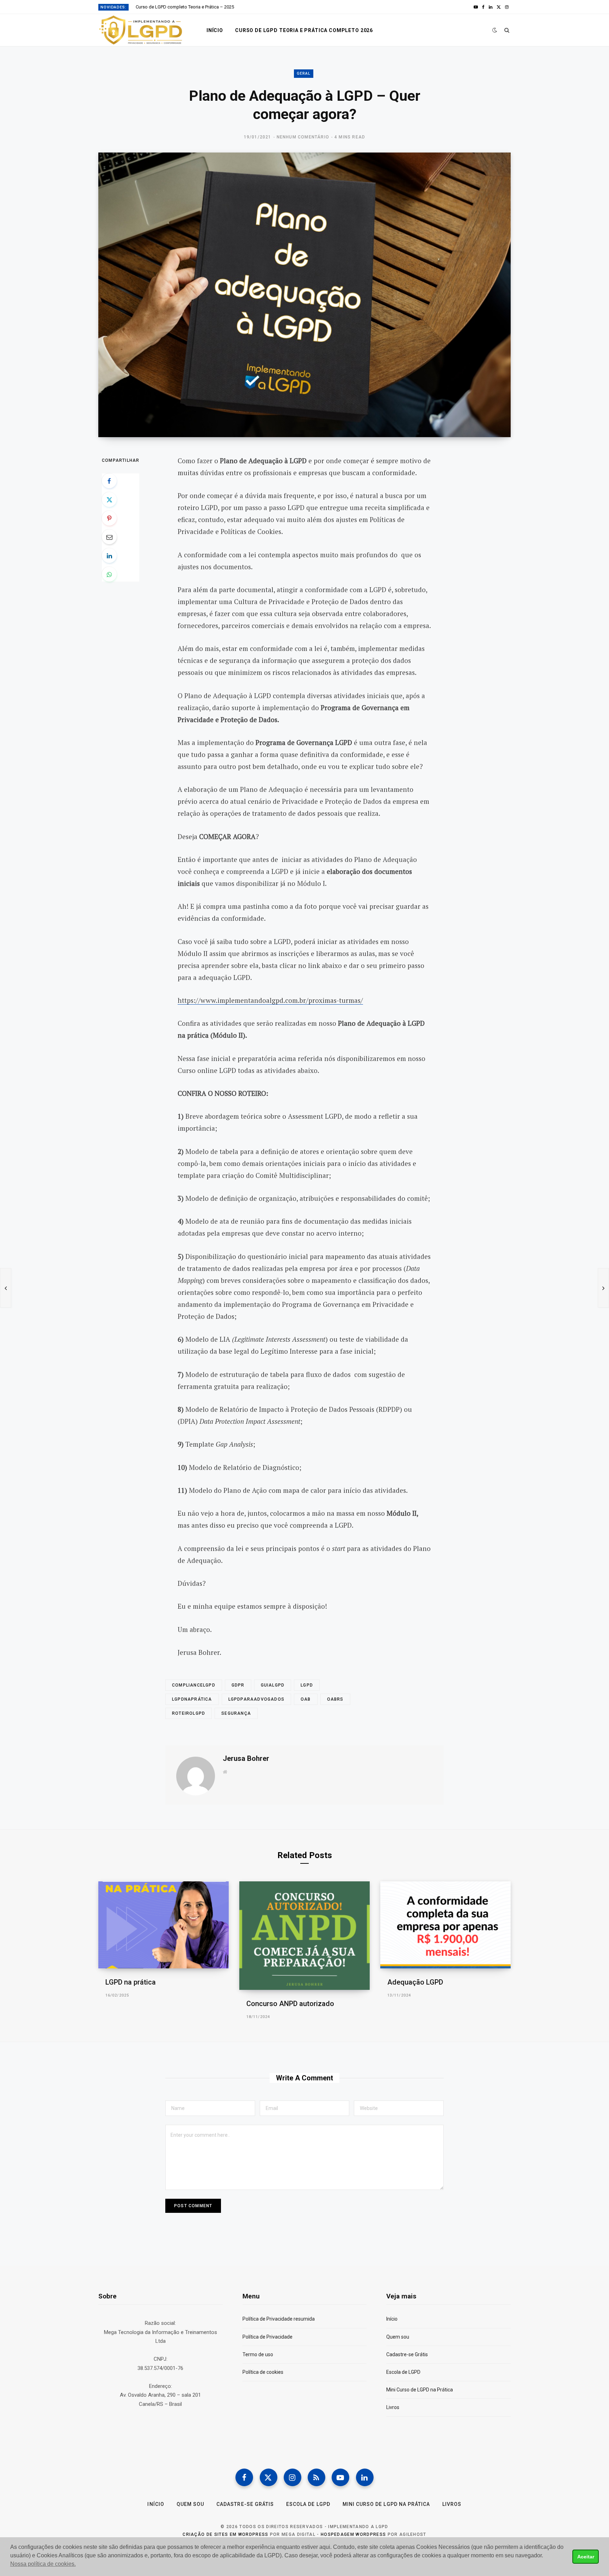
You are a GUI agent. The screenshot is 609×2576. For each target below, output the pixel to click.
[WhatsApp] (109, 574)
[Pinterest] (109, 518)
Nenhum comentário (303, 137)
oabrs (335, 1699)
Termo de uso (258, 2354)
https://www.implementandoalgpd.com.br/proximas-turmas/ (270, 1000)
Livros (393, 2407)
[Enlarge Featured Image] (304, 295)
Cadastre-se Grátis (407, 2354)
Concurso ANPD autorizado (290, 2004)
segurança (236, 1713)
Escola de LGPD (403, 2372)
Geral (304, 73)
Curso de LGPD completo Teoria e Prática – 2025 (185, 7)
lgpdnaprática (192, 1699)
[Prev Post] (6, 1288)
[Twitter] (109, 499)
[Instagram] (293, 2477)
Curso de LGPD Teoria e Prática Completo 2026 (304, 30)
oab (306, 1699)
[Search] (507, 30)
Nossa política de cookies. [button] (43, 2564)
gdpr (238, 1685)
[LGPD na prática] (164, 1925)
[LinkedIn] (109, 555)
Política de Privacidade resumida (279, 2319)
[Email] (109, 537)
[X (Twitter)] (269, 2477)
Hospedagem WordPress (353, 2534)
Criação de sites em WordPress (225, 2534)
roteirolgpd (189, 1713)
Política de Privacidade (267, 2337)
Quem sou (398, 2337)
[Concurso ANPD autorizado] (304, 1936)
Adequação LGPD (415, 1982)
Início (215, 30)
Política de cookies (263, 2372)
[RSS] (316, 2477)
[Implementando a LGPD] (141, 30)
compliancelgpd (194, 1685)
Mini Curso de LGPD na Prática (420, 2390)
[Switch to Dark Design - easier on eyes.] (495, 30)
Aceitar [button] (586, 2557)
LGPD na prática (131, 1982)
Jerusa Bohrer (246, 1758)
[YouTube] (340, 2477)
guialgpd (273, 1685)
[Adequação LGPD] (445, 1925)
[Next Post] (603, 1288)
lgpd (307, 1685)
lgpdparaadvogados (256, 1699)
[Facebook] (109, 481)
